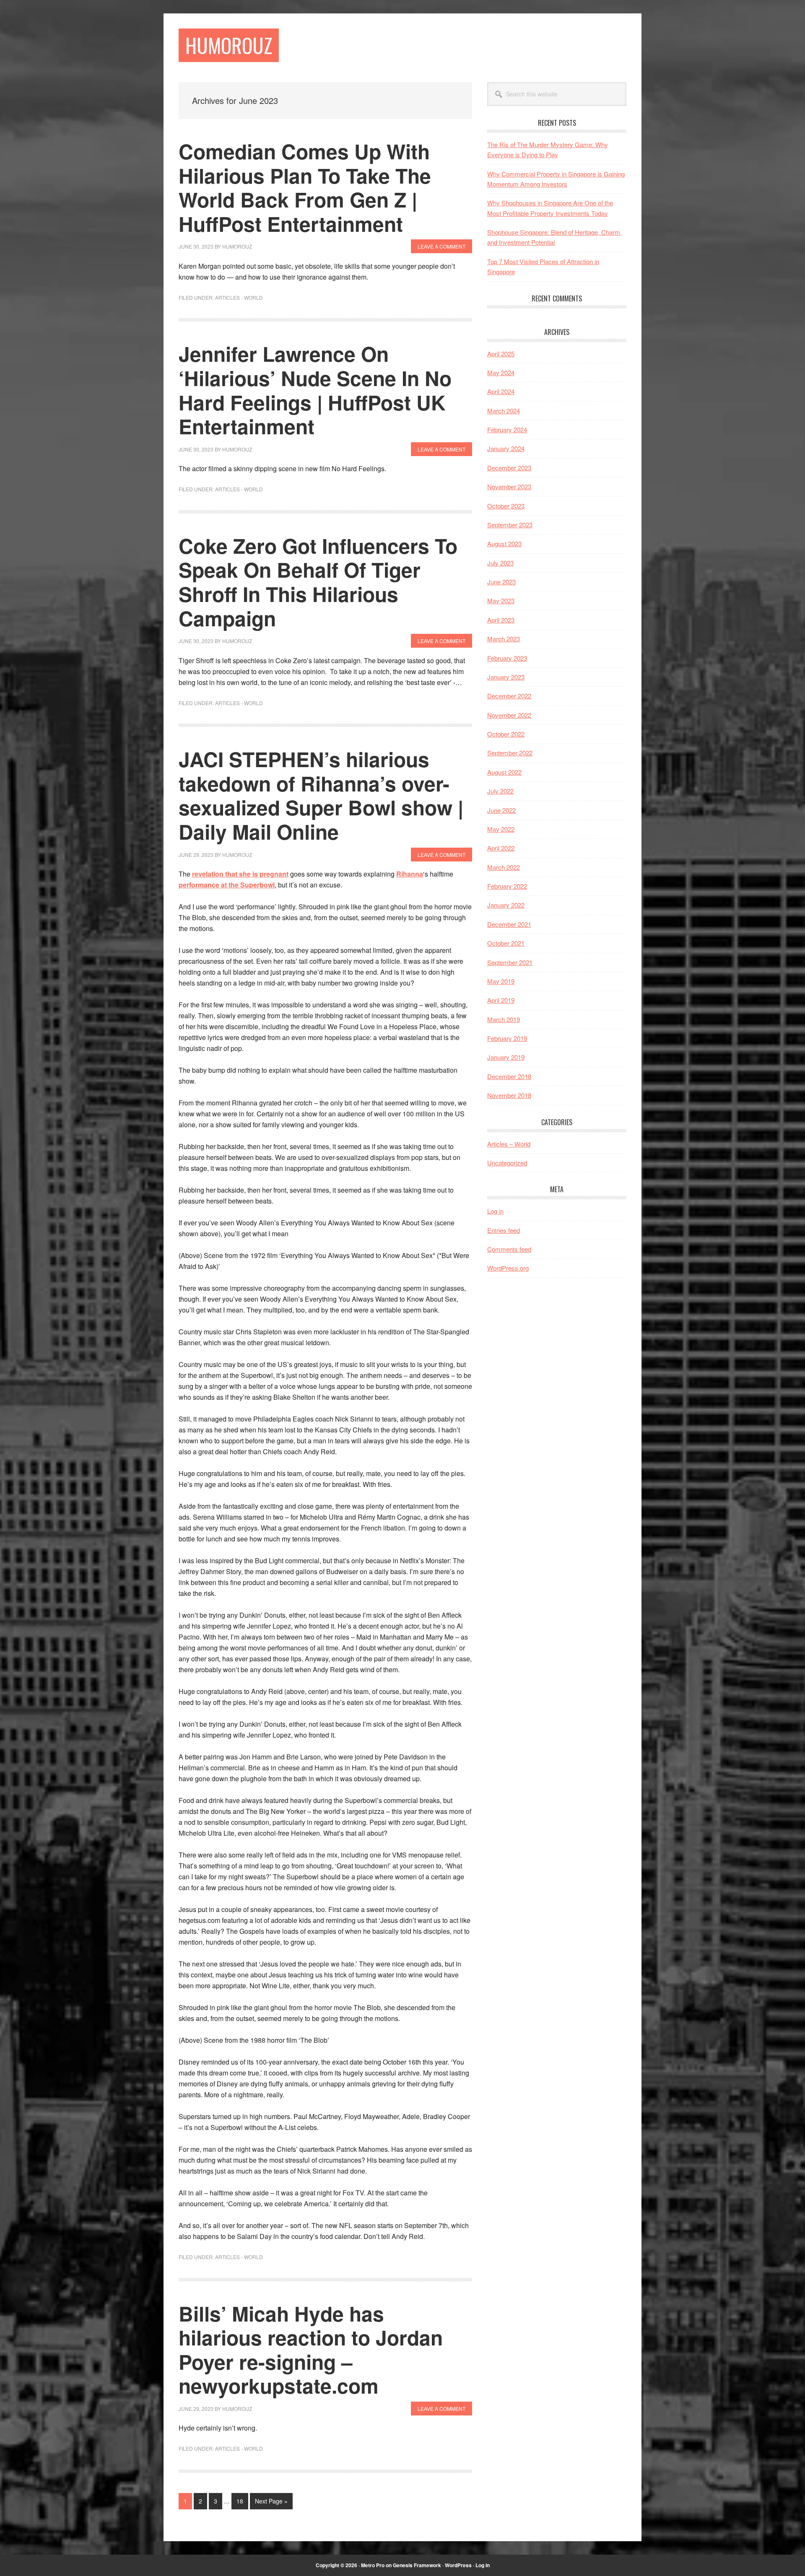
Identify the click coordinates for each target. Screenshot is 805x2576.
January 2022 (506, 905)
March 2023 (504, 639)
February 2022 (507, 886)
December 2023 (509, 468)
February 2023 (507, 658)
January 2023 (506, 677)
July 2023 (500, 563)
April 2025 (501, 354)
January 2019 (506, 1057)
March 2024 (504, 411)
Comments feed (509, 1249)
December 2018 (509, 1076)
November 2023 (509, 486)
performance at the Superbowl (227, 885)
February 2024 (507, 429)
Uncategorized (507, 1163)
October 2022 (506, 734)
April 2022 (501, 848)
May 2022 (501, 829)
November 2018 (509, 1095)
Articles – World (509, 1144)
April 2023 (501, 620)
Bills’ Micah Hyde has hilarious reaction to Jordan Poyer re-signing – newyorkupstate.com (311, 2350)
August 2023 (504, 543)
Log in (495, 1211)
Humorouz (229, 45)
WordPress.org (508, 1268)
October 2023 (506, 506)
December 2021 (509, 924)
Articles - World (239, 297)
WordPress (458, 2565)
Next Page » (271, 2503)
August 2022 (504, 772)
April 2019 (501, 1000)
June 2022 (501, 810)
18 (242, 2503)
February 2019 (507, 1038)
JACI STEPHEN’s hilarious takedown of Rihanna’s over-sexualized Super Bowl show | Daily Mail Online (321, 795)
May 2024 (501, 372)
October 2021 (506, 943)
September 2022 (510, 753)
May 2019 (501, 981)
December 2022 (509, 696)
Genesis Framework (417, 2565)
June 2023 (501, 582)
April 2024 (501, 391)
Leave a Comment (441, 246)
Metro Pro (373, 2565)
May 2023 (501, 601)
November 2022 (509, 715)
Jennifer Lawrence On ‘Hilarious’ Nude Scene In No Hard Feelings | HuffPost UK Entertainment (315, 390)
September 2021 (510, 962)
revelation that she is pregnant (240, 874)
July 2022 (500, 791)
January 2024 (506, 448)
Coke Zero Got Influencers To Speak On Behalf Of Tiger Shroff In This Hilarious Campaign (318, 582)
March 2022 (504, 867)
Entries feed (504, 1230)
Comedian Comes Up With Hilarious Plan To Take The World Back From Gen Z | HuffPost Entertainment (305, 187)
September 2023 (510, 525)
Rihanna (410, 874)
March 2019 (504, 1019)
